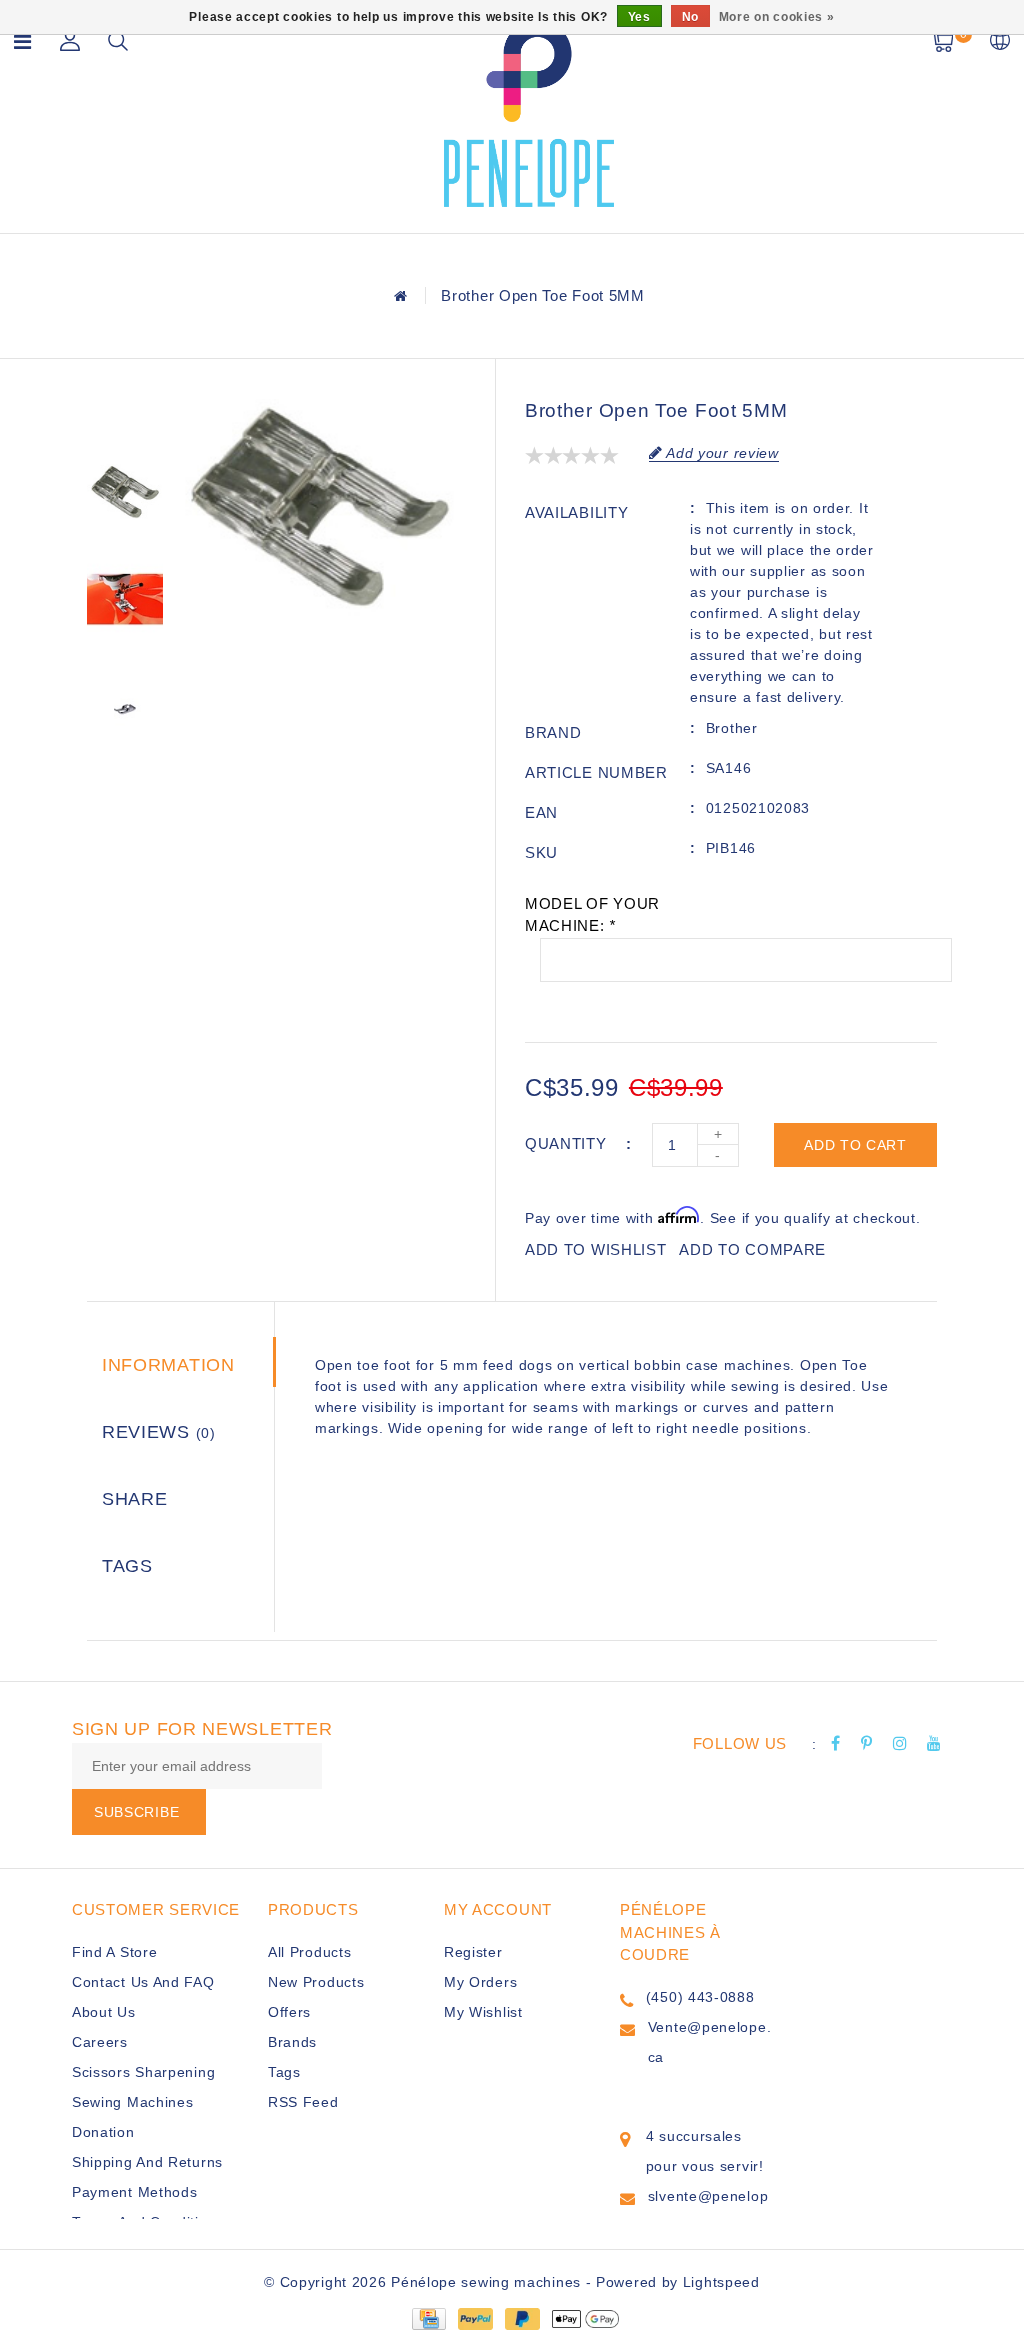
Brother (732, 728)
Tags (127, 1566)
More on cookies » (777, 17)
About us (104, 2012)
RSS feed (303, 2102)
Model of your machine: (592, 915)
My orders (480, 1982)
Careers (100, 2042)
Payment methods (135, 2192)
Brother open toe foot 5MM (543, 295)
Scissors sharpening (143, 2072)
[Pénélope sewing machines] (529, 113)
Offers (289, 2012)
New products (316, 1982)
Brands (292, 2042)
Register (473, 1952)
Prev (125, 414)
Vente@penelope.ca (710, 2042)
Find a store (114, 1952)
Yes (639, 17)
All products (309, 1952)
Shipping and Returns (147, 2162)
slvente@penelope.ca (708, 2211)
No (690, 17)
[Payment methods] (428, 2317)
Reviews (159, 1432)
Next (125, 785)
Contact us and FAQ (143, 1982)
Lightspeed (721, 2282)
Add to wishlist (596, 1249)
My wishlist (483, 2012)
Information (168, 1365)
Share (135, 1499)
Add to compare (752, 1249)
